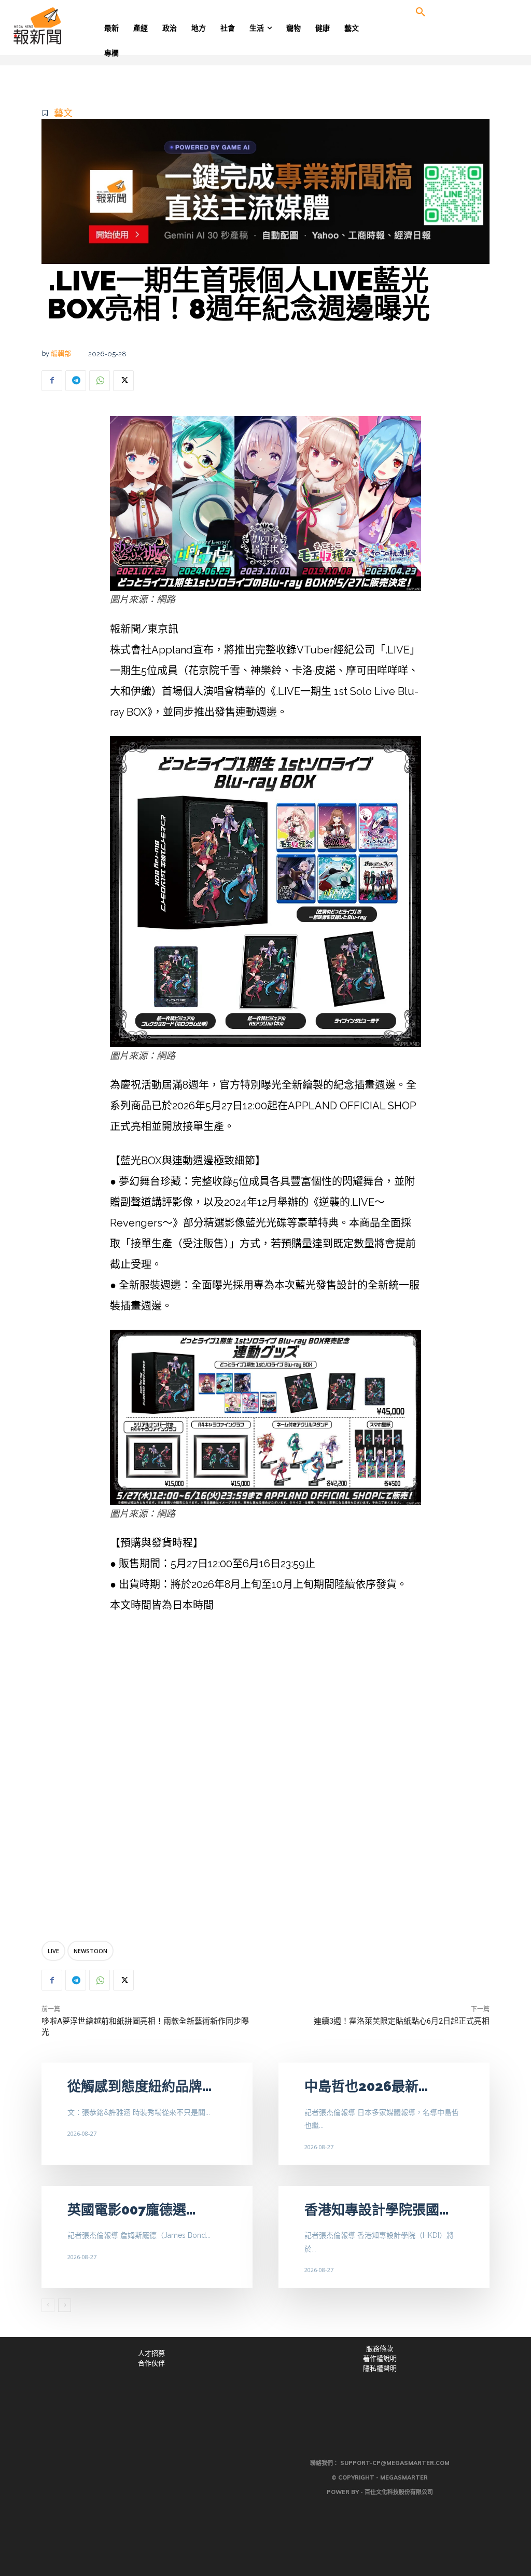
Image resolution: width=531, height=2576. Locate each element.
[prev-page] (48, 2305)
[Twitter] (123, 381)
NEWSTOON (90, 1951)
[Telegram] (76, 381)
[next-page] (65, 2305)
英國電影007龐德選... (131, 2210)
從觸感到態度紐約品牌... (139, 2086)
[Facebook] (52, 381)
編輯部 (61, 353)
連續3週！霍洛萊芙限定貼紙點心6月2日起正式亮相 (402, 2021)
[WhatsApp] (100, 381)
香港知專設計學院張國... (376, 2210)
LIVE (53, 1951)
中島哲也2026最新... (366, 2086)
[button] (421, 12)
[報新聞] (67, 26)
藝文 (63, 113)
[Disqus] (265, 1779)
